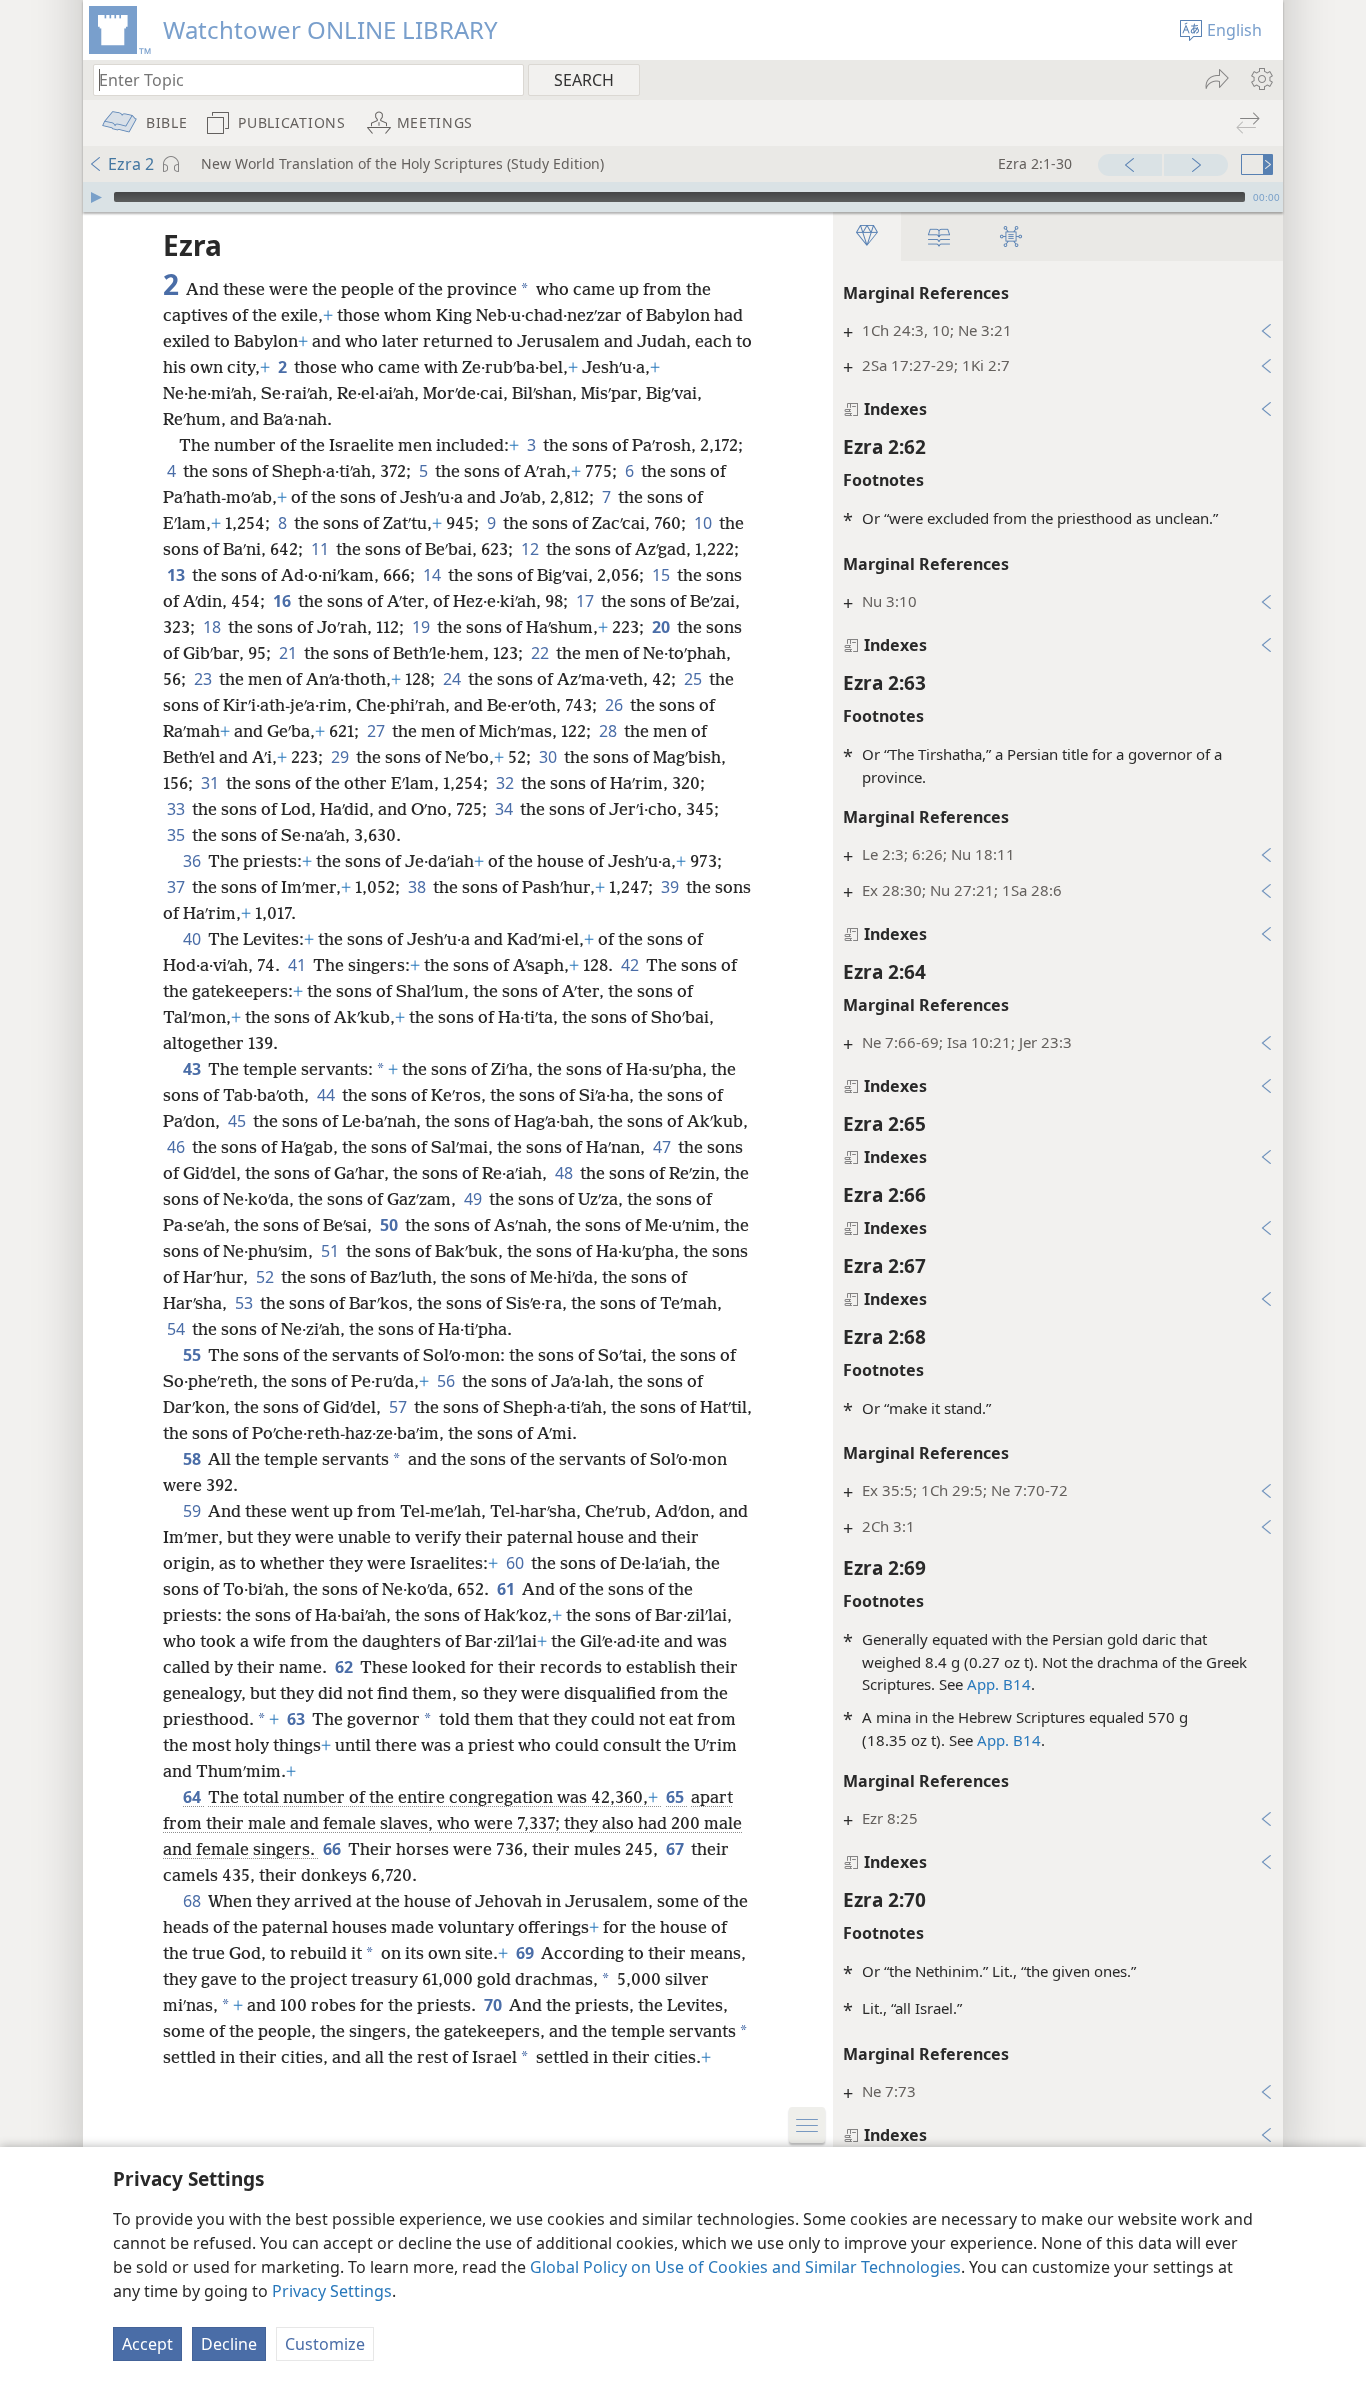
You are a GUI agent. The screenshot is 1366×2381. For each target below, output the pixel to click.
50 (390, 1225)
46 (177, 1147)
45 (238, 1121)
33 (177, 809)
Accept (147, 2344)
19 (422, 627)
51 (331, 1251)
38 (418, 887)
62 (345, 1667)
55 (193, 1355)
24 (453, 679)
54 (177, 1329)
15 (662, 575)
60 (516, 1563)
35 (177, 835)
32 (506, 783)
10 (704, 523)
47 (663, 1147)
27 (377, 731)
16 (283, 601)
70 (494, 2005)
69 (526, 1953)
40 (193, 939)
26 (615, 705)
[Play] (96, 197)
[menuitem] (1260, 79)
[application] (683, 197)
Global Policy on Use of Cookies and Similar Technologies (745, 2267)
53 (245, 1303)
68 (193, 1901)
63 (297, 1719)
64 (193, 1797)
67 (676, 1849)
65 (676, 1797)
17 (586, 601)
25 (694, 679)
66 (333, 1849)
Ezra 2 (131, 164)
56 (447, 1381)
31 (211, 783)
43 (193, 1069)
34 (505, 809)
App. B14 (999, 1684)
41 (298, 965)
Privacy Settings (332, 2291)
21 (289, 653)
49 (474, 1199)
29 (341, 757)
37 (177, 887)
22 (541, 653)
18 (213, 627)
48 (565, 1173)
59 (193, 1511)
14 (433, 575)
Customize (325, 2344)
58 (193, 1459)
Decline (229, 2344)
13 (177, 575)
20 (662, 627)
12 (531, 549)
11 (321, 549)
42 (631, 965)
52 (266, 1277)
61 (507, 1589)
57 (399, 1407)
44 (327, 1095)
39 (671, 887)
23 (204, 679)
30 (549, 757)
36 (193, 861)
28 (609, 731)
